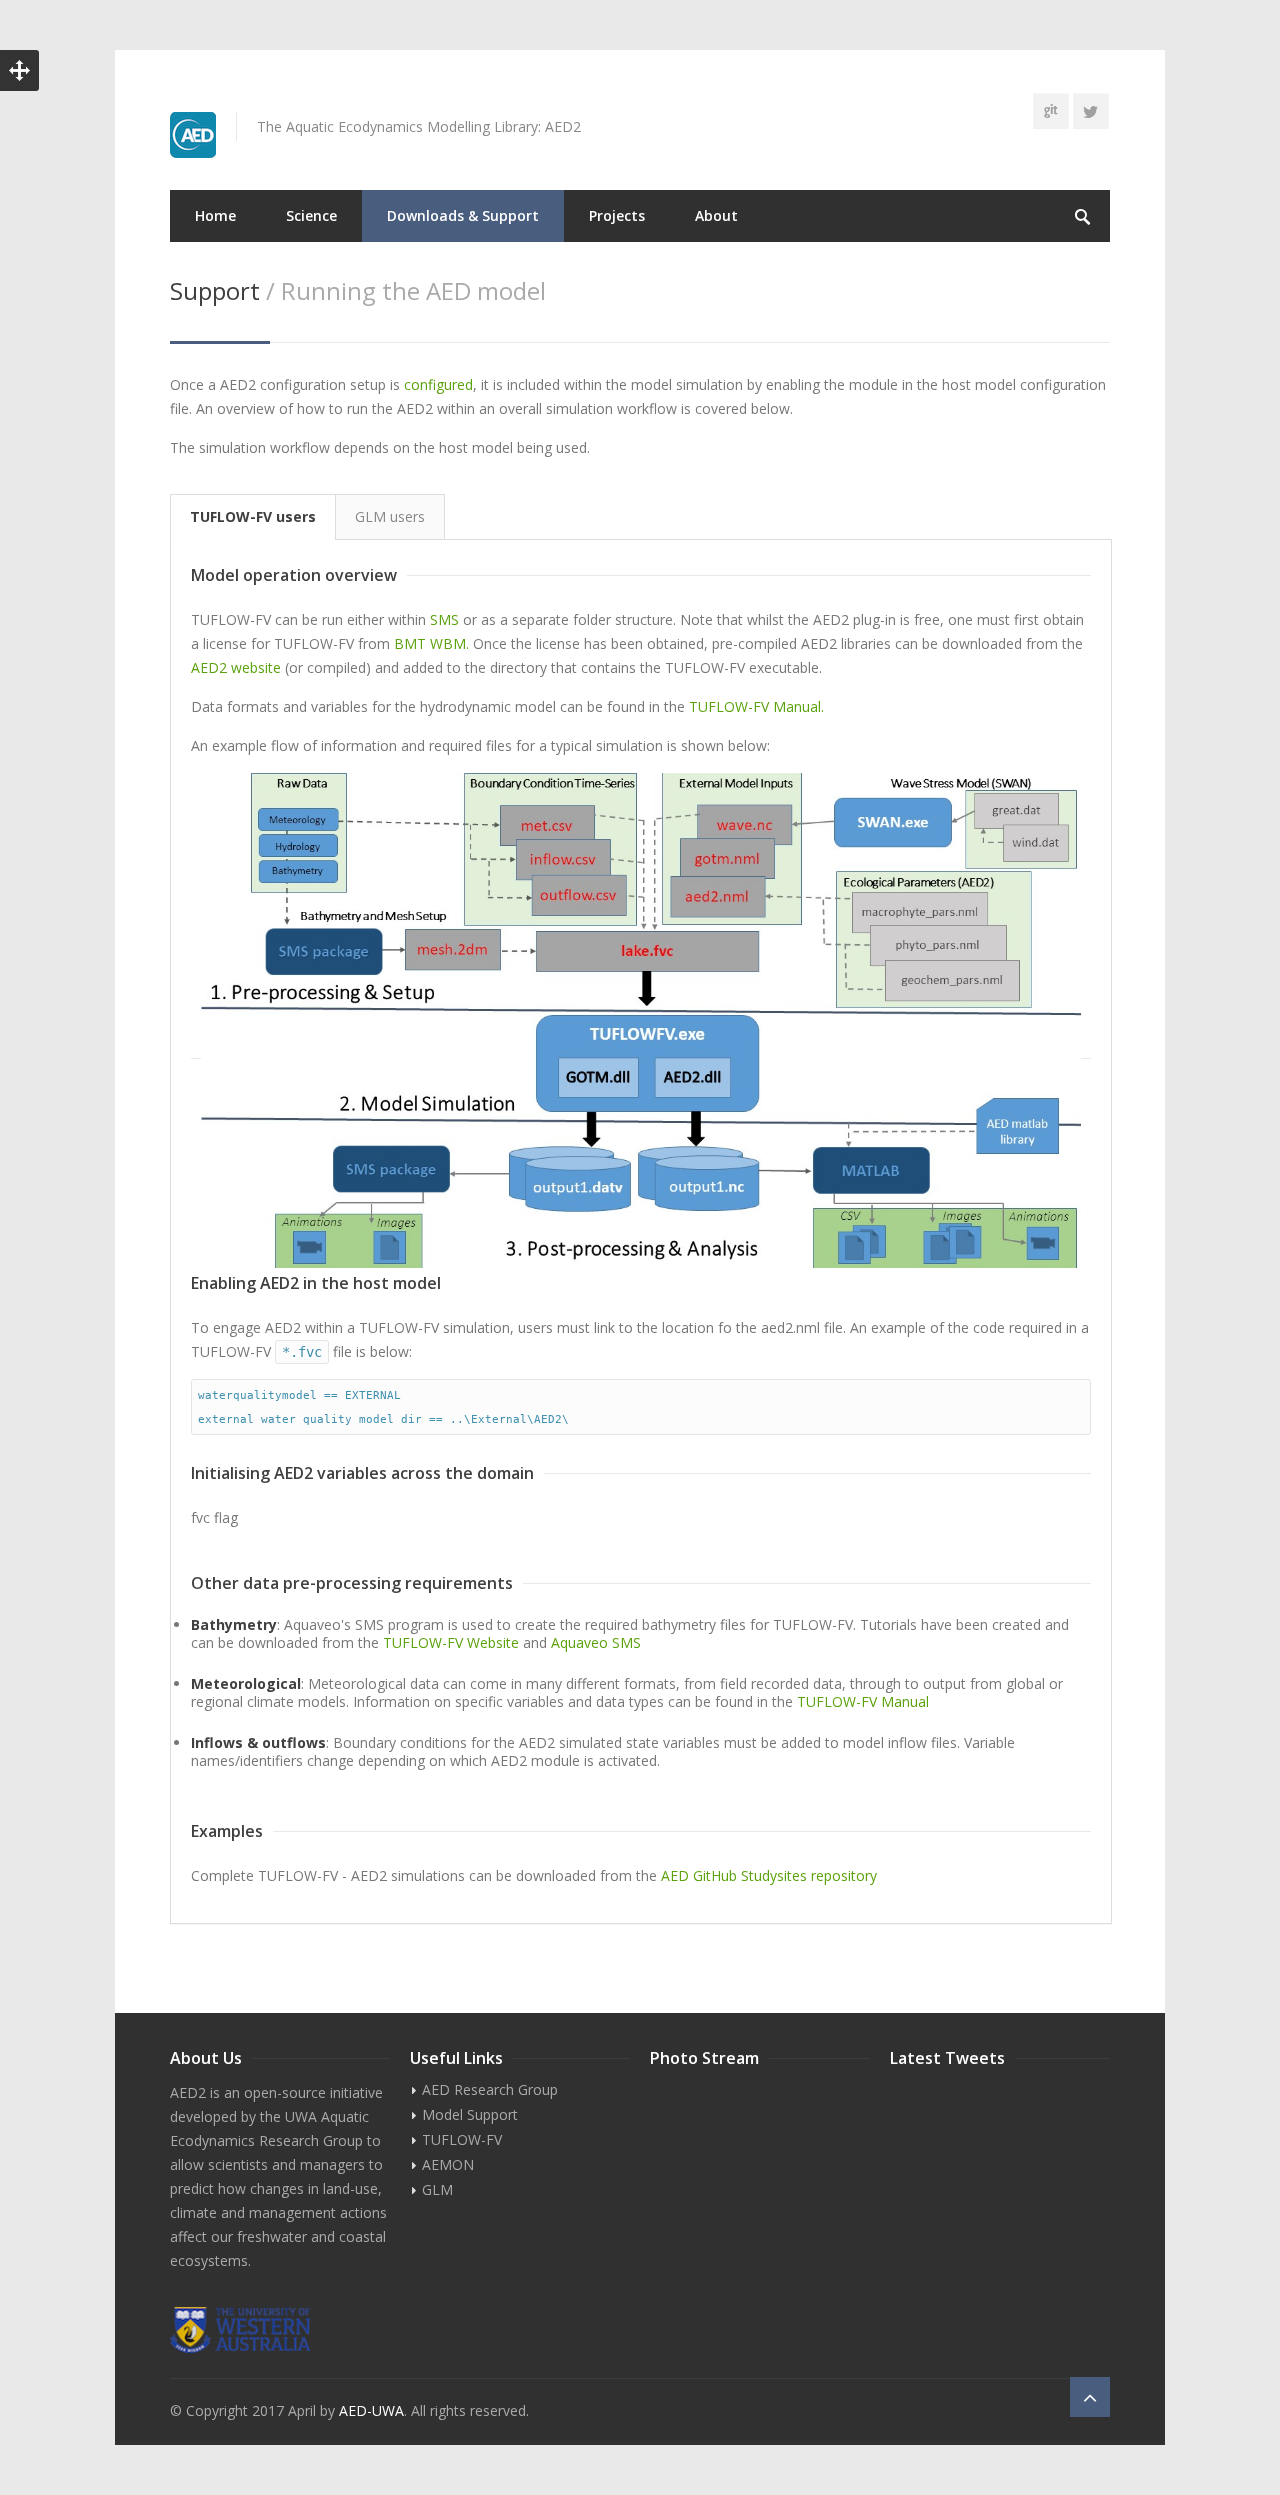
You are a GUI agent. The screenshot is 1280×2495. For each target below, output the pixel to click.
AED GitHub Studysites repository (769, 1875)
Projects (617, 215)
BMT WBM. (431, 643)
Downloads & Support (463, 215)
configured (438, 384)
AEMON (448, 2164)
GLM (437, 2189)
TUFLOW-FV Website (451, 1642)
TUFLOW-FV (462, 2139)
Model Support (470, 2114)
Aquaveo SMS (596, 1642)
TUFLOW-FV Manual (861, 1701)
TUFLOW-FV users (253, 516)
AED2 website (238, 667)
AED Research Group (490, 2089)
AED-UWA (371, 2410)
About (716, 215)
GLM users (390, 516)
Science (311, 215)
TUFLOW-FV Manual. (754, 706)
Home (215, 215)
